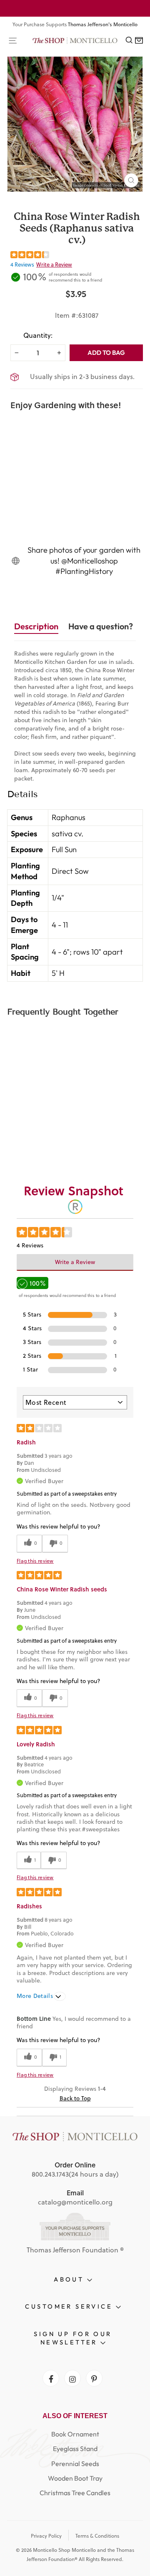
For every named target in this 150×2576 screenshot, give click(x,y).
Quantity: (38, 335)
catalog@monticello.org (75, 2202)
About (70, 2279)
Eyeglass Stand (75, 2449)
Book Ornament (75, 2434)
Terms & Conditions (97, 2536)
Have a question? (101, 626)
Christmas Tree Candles (75, 2493)
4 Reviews (22, 264)
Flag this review (35, 1561)
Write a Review (54, 264)
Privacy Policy (46, 2536)
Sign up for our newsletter (73, 2338)
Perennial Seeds (75, 2464)
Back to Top (75, 2098)
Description (36, 626)
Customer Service (70, 2306)
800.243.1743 (50, 2174)
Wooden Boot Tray (75, 2478)
